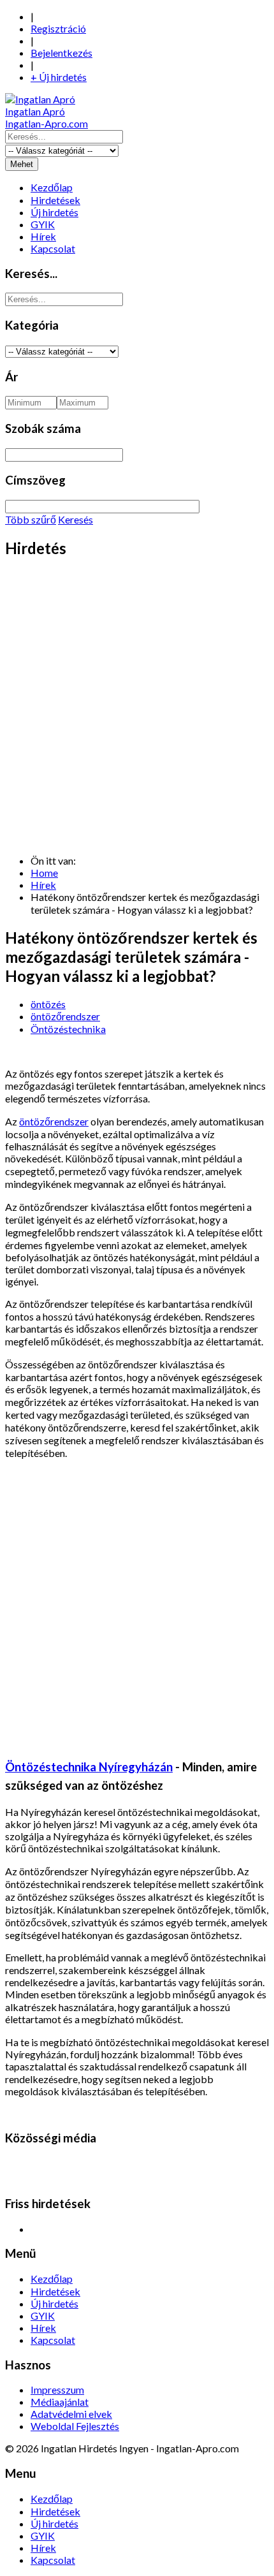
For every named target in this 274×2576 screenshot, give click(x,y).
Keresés (76, 519)
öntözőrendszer (65, 1016)
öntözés (48, 1004)
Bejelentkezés (61, 53)
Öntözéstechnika (68, 1029)
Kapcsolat (53, 248)
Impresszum (57, 2389)
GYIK (43, 224)
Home (44, 873)
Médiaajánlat (60, 2402)
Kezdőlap (52, 187)
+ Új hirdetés (59, 77)
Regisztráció (58, 28)
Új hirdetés (54, 212)
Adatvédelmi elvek (71, 2414)
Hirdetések (55, 200)
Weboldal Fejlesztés (75, 2426)
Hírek (43, 236)
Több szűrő (31, 519)
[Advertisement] (137, 707)
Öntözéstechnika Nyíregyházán (89, 1767)
